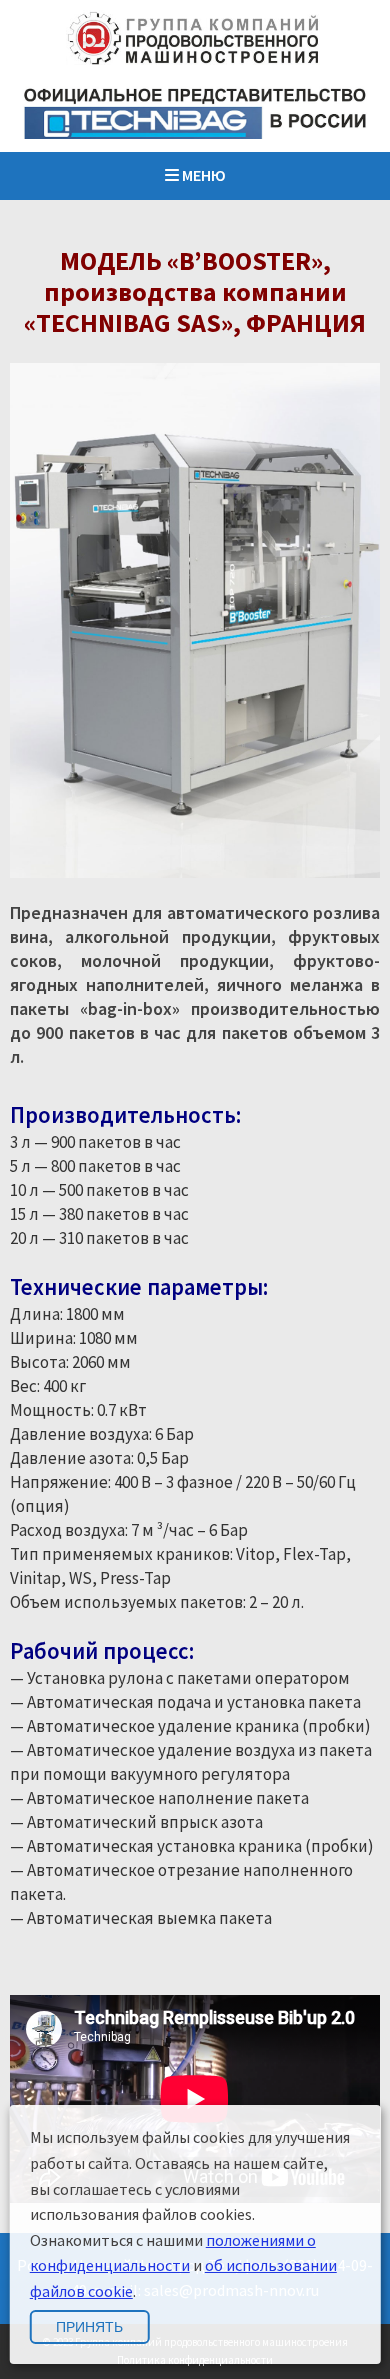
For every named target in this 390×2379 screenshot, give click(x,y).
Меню (202, 175)
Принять (89, 2327)
